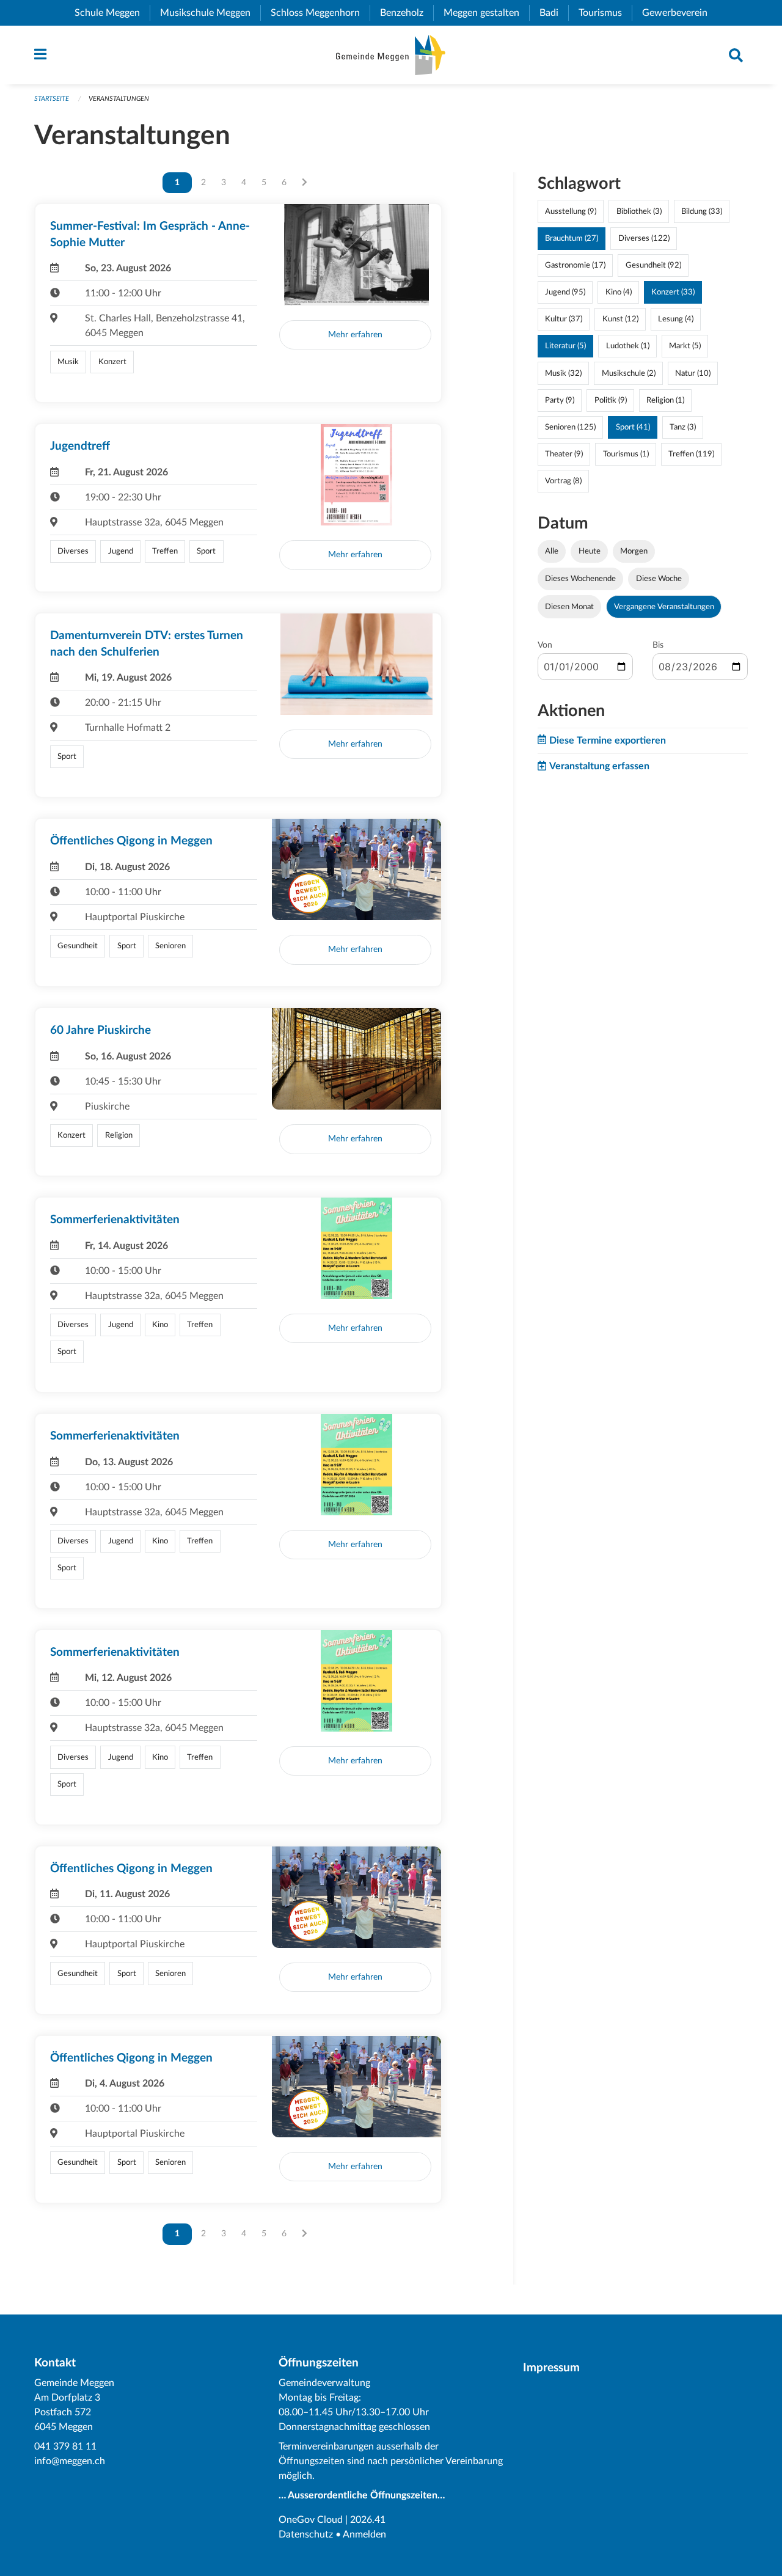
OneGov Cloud (311, 2520)
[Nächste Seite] (305, 183)
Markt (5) (685, 346)
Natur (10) (693, 373)
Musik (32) (563, 373)
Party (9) (560, 400)
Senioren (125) (570, 427)
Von (545, 645)
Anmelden (364, 2534)
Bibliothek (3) (639, 211)
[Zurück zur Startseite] (391, 55)
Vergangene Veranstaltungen (664, 607)
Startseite (52, 99)
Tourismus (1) (626, 454)
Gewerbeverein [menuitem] (680, 13)
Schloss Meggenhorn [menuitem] (320, 13)
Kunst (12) (620, 319)
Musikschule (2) (629, 373)
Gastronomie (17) (575, 265)
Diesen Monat (569, 607)
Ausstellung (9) (571, 211)
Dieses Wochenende (580, 579)
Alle (552, 551)
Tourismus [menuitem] (605, 13)
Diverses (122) (644, 238)
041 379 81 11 (65, 2446)
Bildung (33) (702, 211)
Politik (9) (611, 400)
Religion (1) (665, 400)
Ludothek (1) (628, 346)
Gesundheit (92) (653, 265)
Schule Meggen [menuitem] (112, 13)
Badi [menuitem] (554, 13)
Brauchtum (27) (572, 238)
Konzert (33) (673, 292)
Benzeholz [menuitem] (407, 13)
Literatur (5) (565, 346)
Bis (658, 645)
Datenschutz (306, 2534)
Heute (590, 551)
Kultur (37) (564, 319)
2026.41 (368, 2520)
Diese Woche (659, 579)
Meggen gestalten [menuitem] (486, 13)
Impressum (551, 2368)
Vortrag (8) (563, 481)
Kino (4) (619, 292)
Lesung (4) (676, 319)
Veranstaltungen (119, 99)
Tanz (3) (683, 427)
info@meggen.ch (70, 2461)
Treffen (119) (691, 454)
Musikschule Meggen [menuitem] (210, 13)
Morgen (634, 551)
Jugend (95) (565, 292)
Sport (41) (633, 427)
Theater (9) (564, 454)
